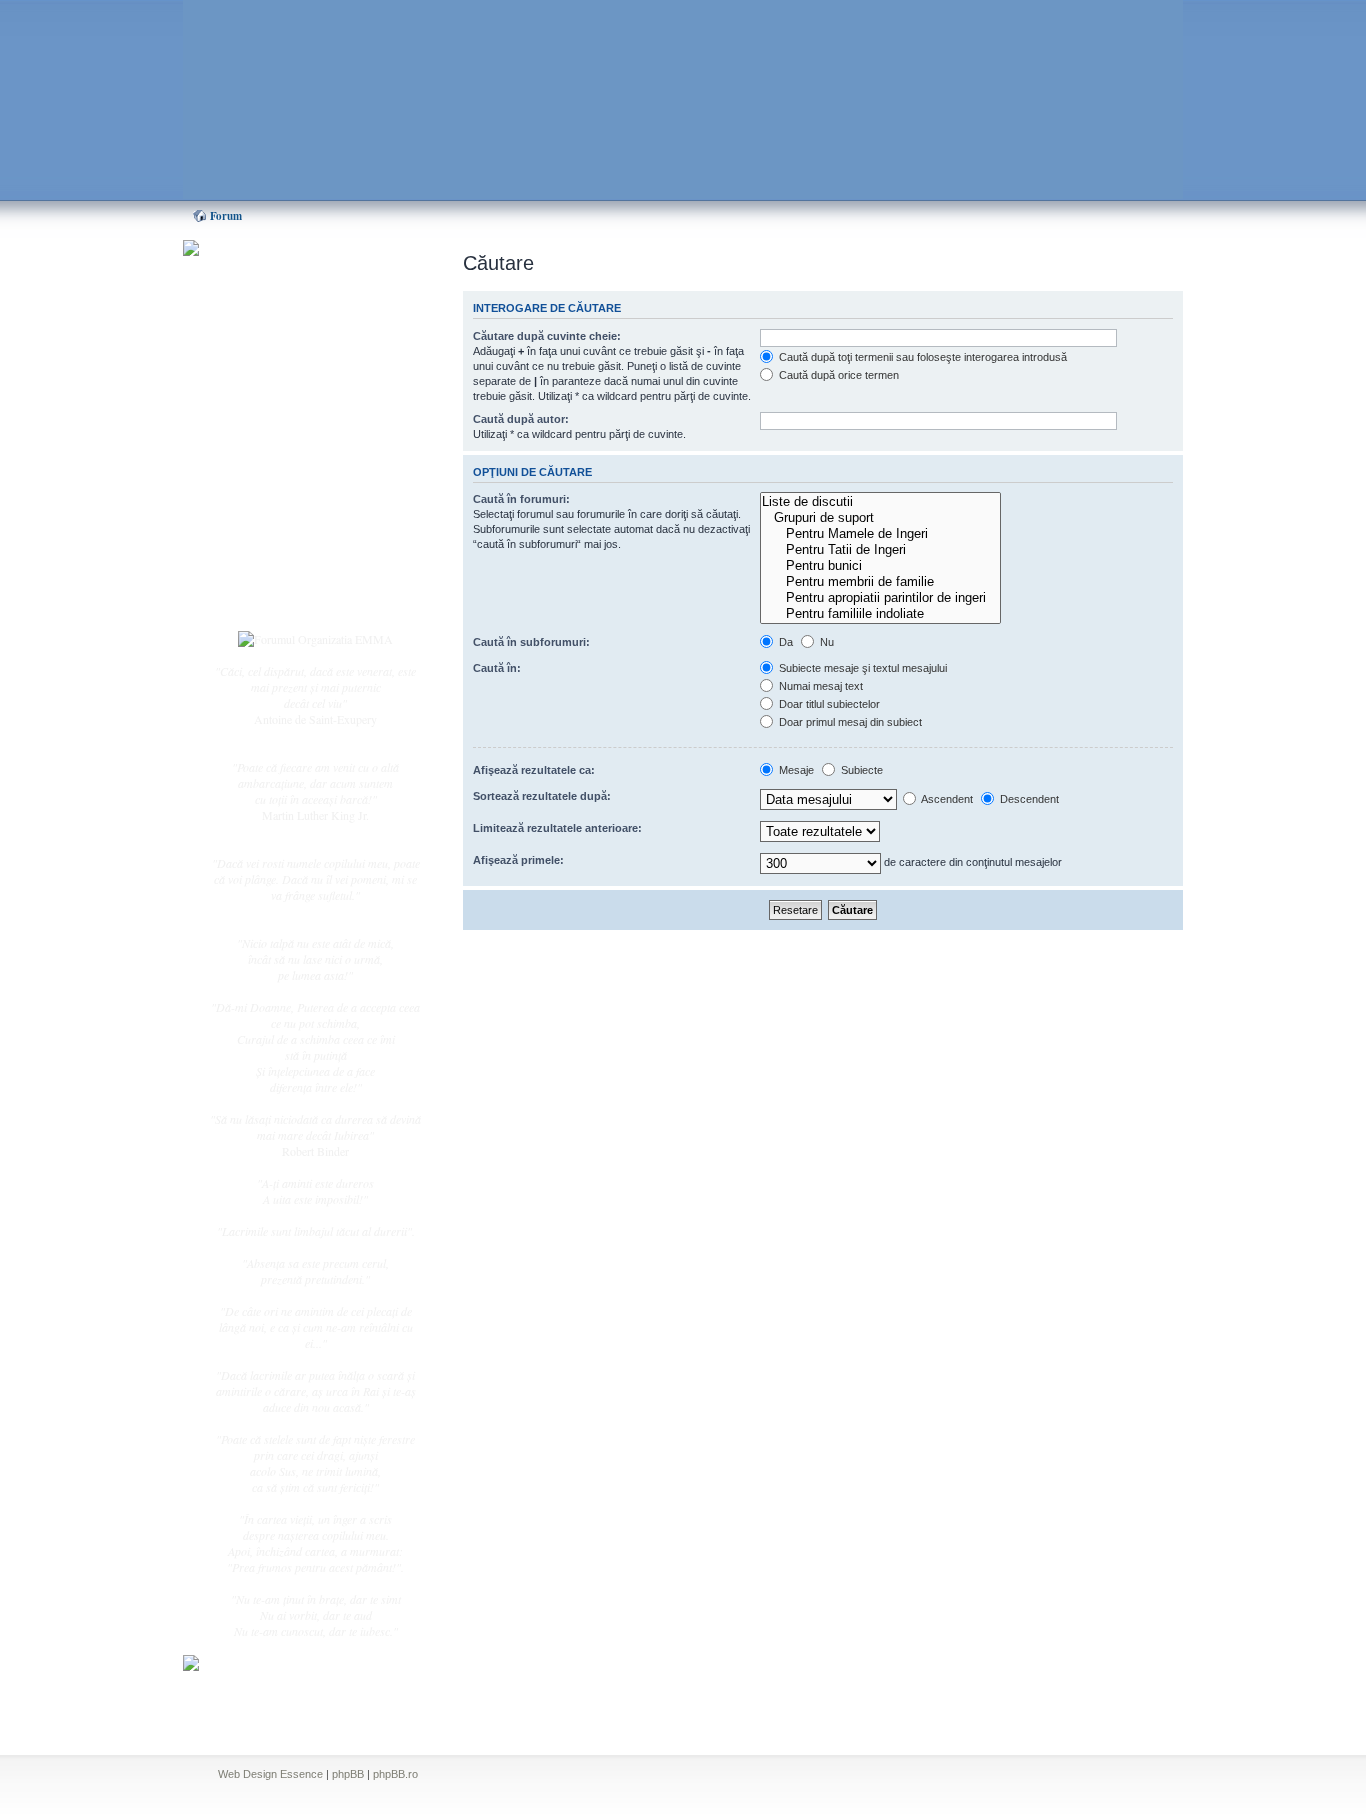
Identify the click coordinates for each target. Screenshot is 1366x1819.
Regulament (278, 518)
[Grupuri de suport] (880, 518)
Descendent (1028, 799)
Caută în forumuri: (521, 499)
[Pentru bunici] (880, 566)
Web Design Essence (270, 1774)
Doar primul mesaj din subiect (849, 722)
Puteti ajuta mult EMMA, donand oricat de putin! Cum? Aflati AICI (305, 283)
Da (784, 642)
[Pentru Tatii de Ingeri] (880, 550)
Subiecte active (285, 452)
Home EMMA (285, 349)
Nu (825, 642)
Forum (226, 216)
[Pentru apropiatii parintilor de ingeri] (880, 598)
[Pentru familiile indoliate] (880, 614)
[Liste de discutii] (880, 502)
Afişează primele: (518, 860)
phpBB (348, 1774)
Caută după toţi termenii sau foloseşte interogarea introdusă (921, 357)
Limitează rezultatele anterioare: (557, 828)
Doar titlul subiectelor (828, 704)
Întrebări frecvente (293, 496)
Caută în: (497, 668)
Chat (261, 393)
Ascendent (946, 799)
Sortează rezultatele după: (542, 796)
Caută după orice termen (837, 375)
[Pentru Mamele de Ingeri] (880, 534)
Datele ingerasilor (291, 474)
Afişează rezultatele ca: (534, 770)
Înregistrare (277, 577)
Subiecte (860, 770)
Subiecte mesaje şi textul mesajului (861, 668)
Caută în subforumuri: (531, 642)
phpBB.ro (395, 1774)
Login (264, 599)
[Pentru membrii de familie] (880, 582)
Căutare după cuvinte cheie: (547, 336)
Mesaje (795, 770)
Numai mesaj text (819, 686)
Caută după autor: (521, 419)
